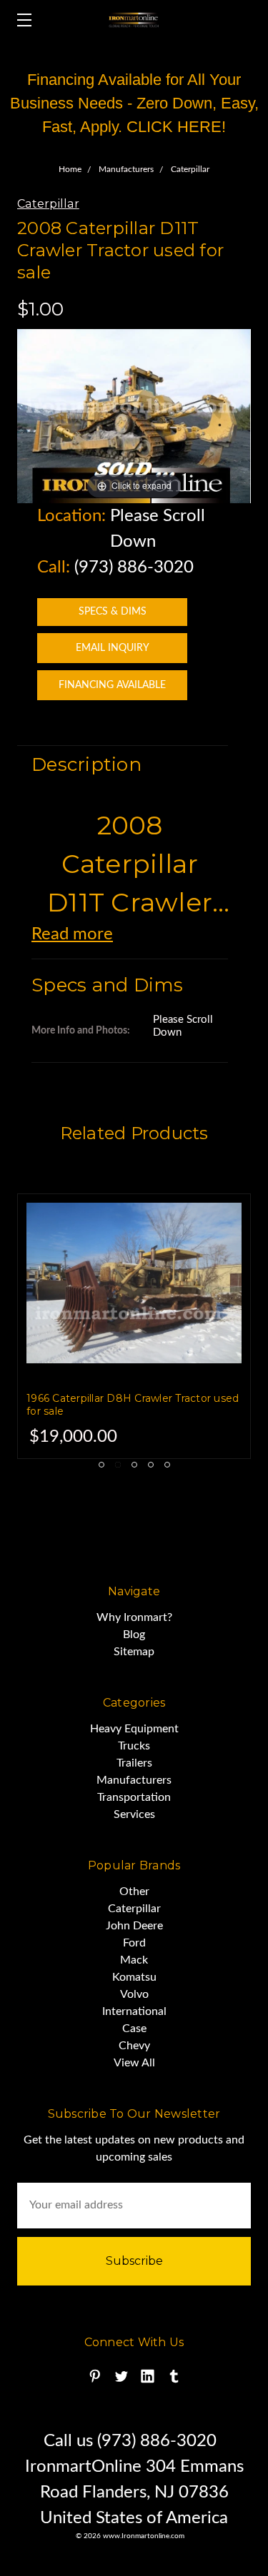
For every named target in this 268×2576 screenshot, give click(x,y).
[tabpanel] (134, 1326)
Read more (72, 934)
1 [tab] (101, 1465)
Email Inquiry (113, 648)
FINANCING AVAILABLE (112, 685)
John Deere (134, 1926)
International (134, 2011)
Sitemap (134, 1652)
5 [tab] (167, 1465)
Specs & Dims (113, 612)
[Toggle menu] (20, 20)
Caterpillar (134, 1909)
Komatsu (134, 1977)
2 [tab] (118, 1465)
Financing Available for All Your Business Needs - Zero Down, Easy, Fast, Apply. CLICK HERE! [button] (134, 103)
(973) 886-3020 (134, 567)
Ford (134, 1943)
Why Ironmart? (134, 1617)
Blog (134, 1635)
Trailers (134, 1763)
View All (134, 2063)
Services (134, 1814)
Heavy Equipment (134, 1729)
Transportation (134, 1797)
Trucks (134, 1746)
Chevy (134, 2046)
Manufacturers (134, 1780)
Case (134, 2029)
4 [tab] (151, 1465)
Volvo (134, 1994)
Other (134, 1891)
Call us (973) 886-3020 (130, 2441)
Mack (134, 1960)
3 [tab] (134, 1465)
